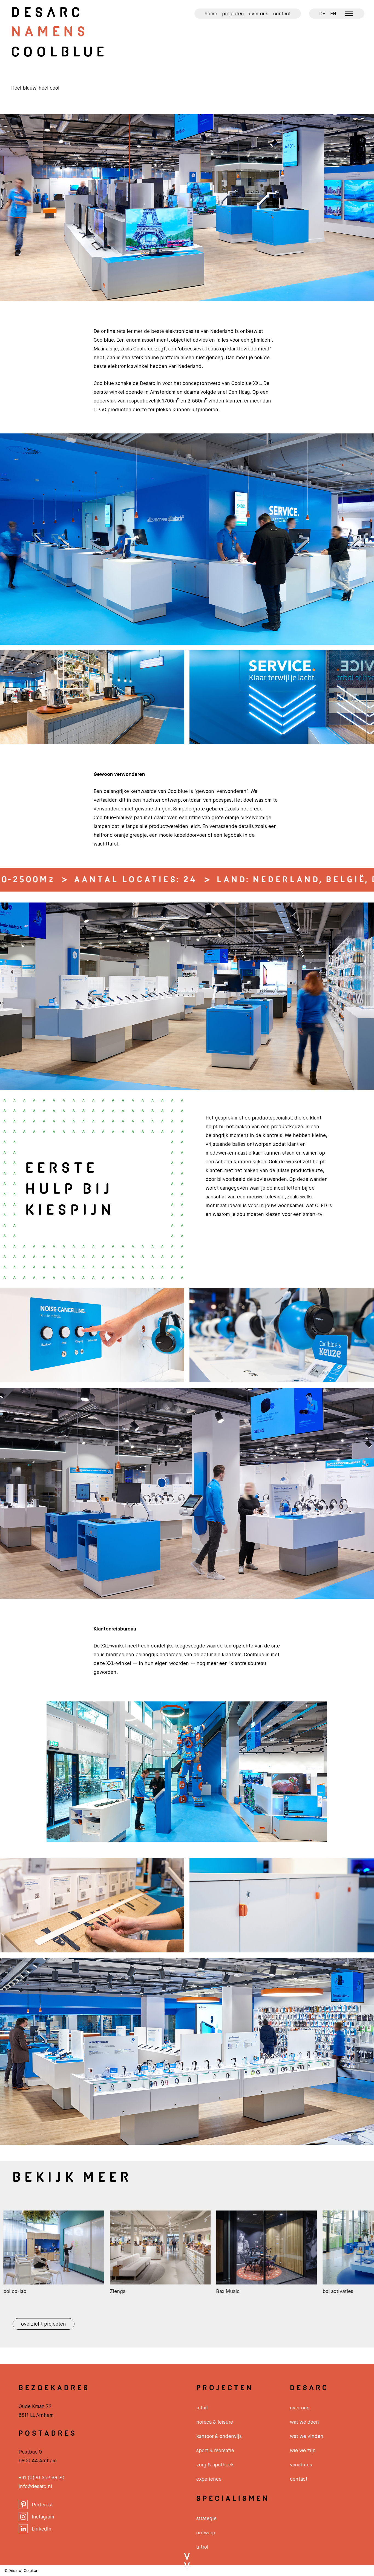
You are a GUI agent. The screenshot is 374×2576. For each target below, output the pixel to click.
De (47, 13)
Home (211, 14)
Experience (209, 2479)
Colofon (31, 2571)
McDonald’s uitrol (321, 2292)
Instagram (43, 2517)
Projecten (233, 14)
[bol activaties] (245, 2285)
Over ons (259, 14)
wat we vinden (307, 2437)
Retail (202, 2408)
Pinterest (42, 2505)
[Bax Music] (139, 2285)
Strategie (206, 2519)
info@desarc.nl (35, 2487)
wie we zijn (303, 2451)
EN (333, 14)
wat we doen (304, 2422)
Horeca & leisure (215, 2422)
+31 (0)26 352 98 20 (41, 2478)
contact (299, 2479)
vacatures (301, 2465)
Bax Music (100, 2292)
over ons (300, 2408)
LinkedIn (42, 2529)
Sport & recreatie (215, 2451)
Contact (282, 14)
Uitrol (202, 2547)
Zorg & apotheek (215, 2465)
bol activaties (210, 2292)
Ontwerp (206, 2533)
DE (322, 14)
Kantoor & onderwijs (219, 2437)
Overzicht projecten (44, 2324)
